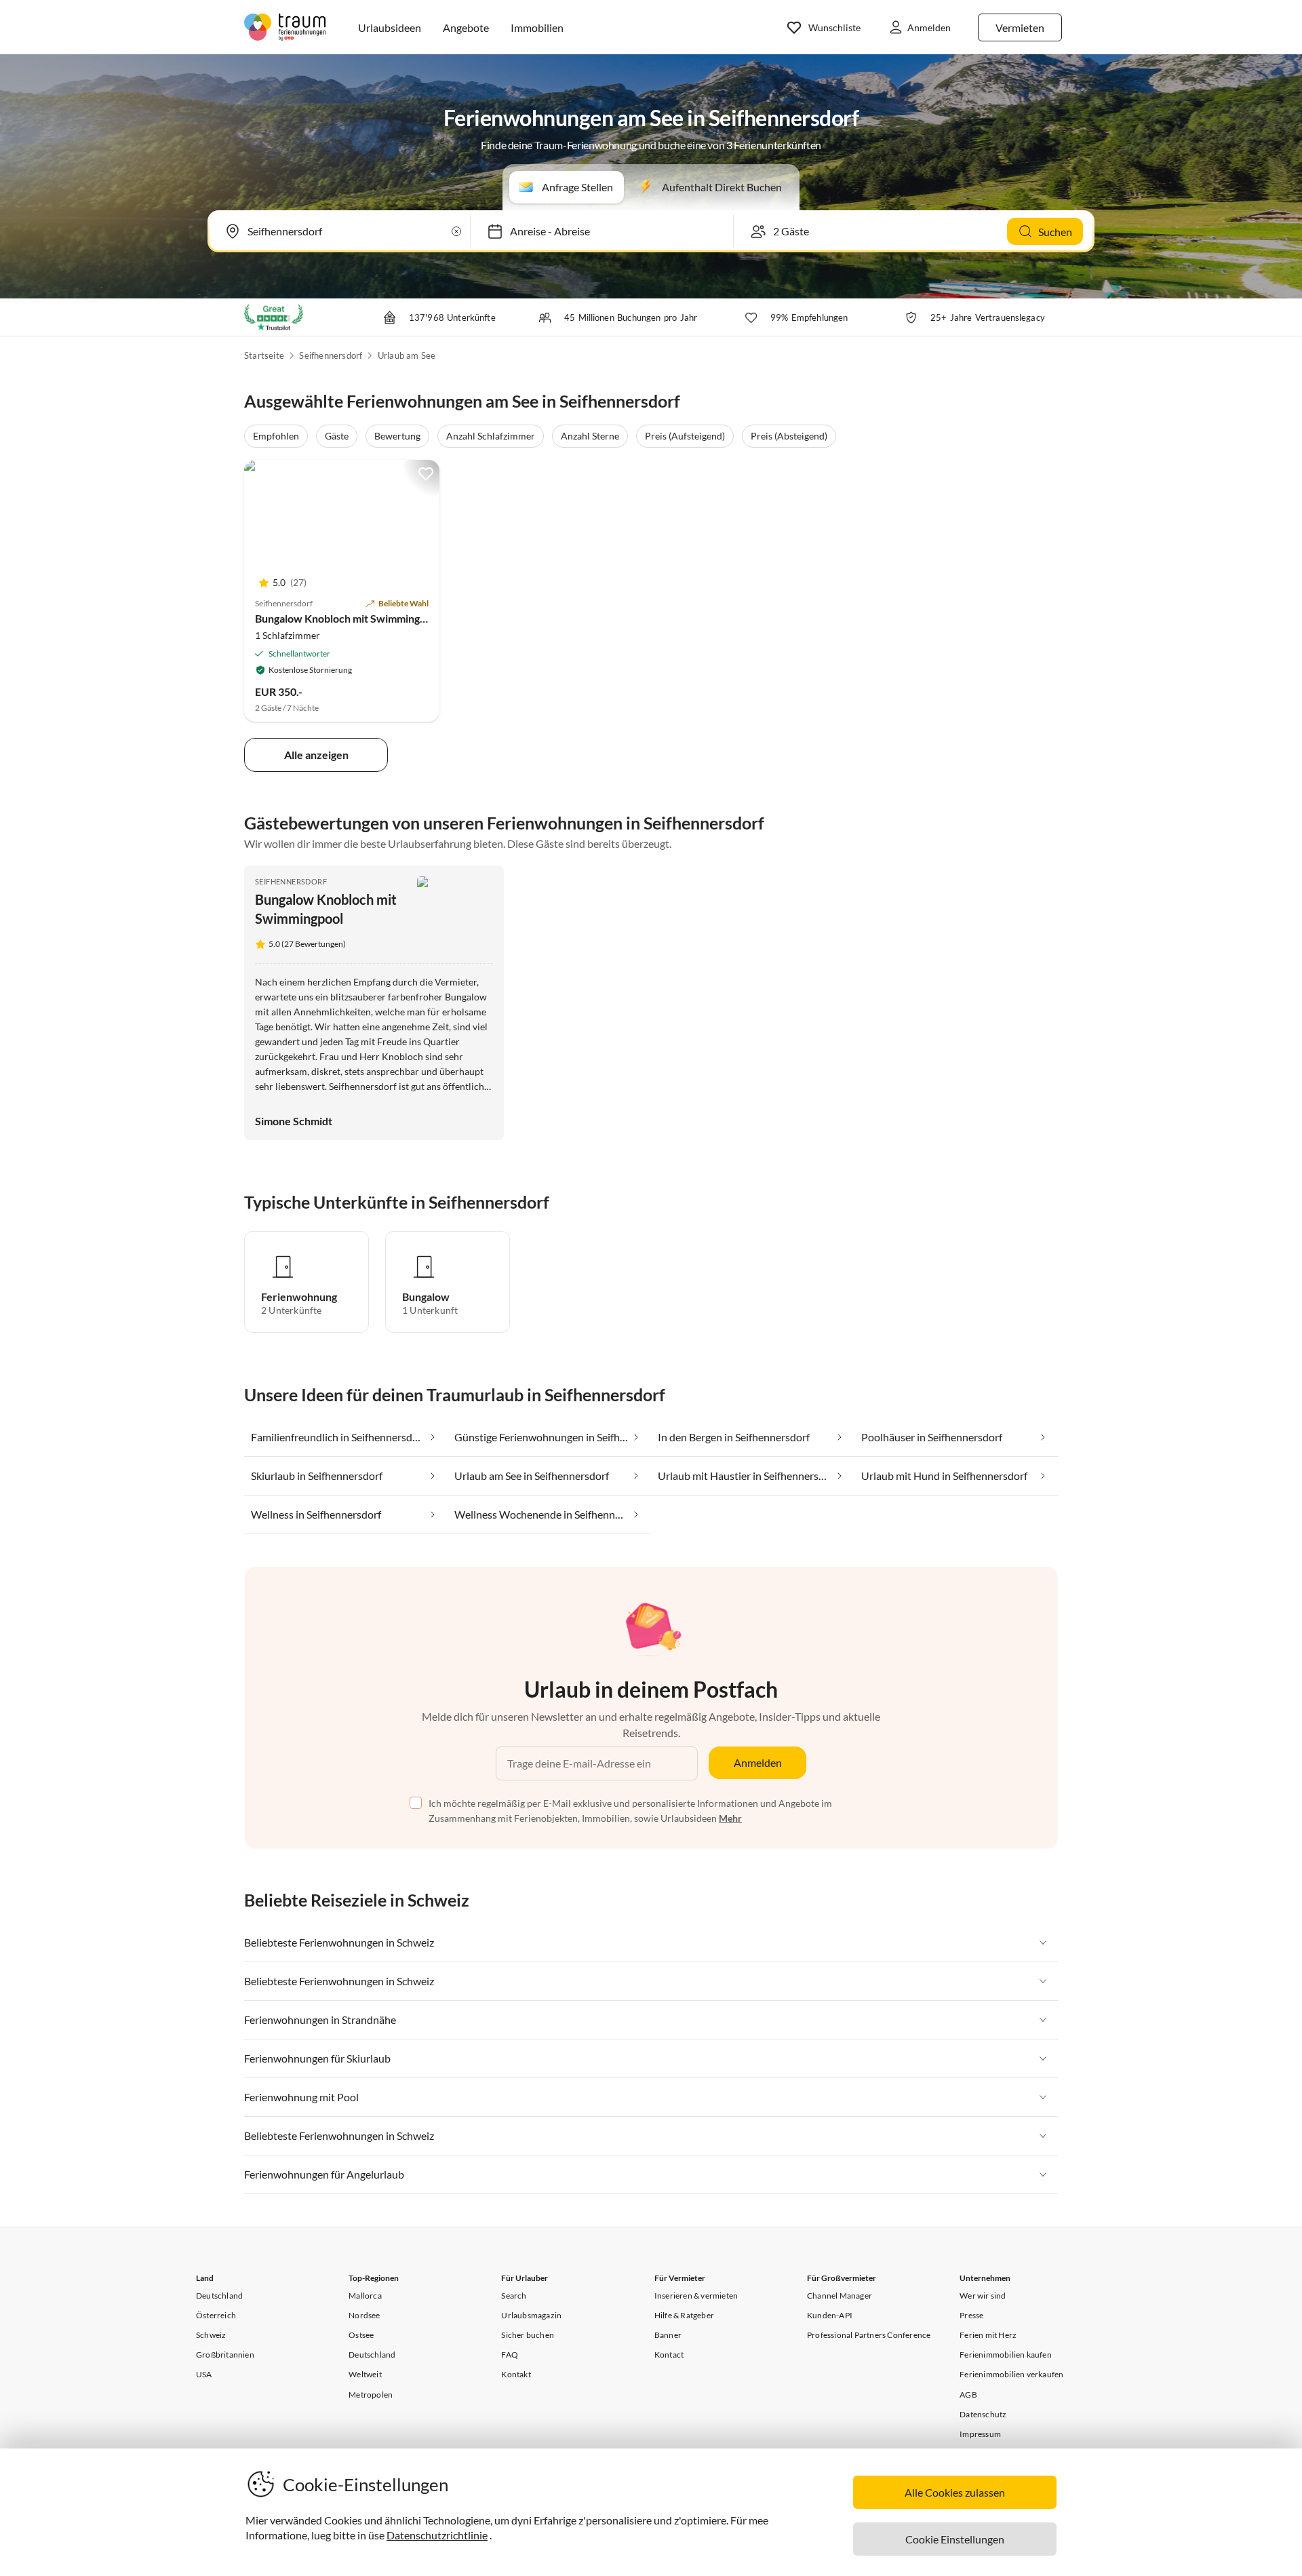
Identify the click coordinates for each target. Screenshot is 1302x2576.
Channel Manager (840, 2296)
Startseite (264, 355)
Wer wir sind (983, 2296)
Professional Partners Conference (869, 2335)
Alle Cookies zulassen (955, 2492)
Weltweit (365, 2374)
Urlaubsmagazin (531, 2315)
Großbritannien (225, 2355)
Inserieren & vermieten (696, 2296)
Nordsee (364, 2315)
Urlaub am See (407, 355)
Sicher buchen (528, 2335)
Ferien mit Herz (988, 2335)
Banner (668, 2335)
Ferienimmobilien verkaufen (1011, 2374)
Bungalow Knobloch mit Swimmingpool (348, 618)
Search (514, 2296)
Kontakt (516, 2374)
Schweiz (211, 2335)
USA (204, 2374)
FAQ (510, 2355)
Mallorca (365, 2296)
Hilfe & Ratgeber (684, 2315)
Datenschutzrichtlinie (437, 2535)
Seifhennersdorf (331, 355)
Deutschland (219, 2296)
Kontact (669, 2355)
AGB (968, 2395)
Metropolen (371, 2395)
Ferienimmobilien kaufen (1006, 2355)
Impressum (980, 2434)
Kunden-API (830, 2315)
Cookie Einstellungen (955, 2539)
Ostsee (361, 2335)
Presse (971, 2315)
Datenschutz (983, 2414)
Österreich (216, 2315)
